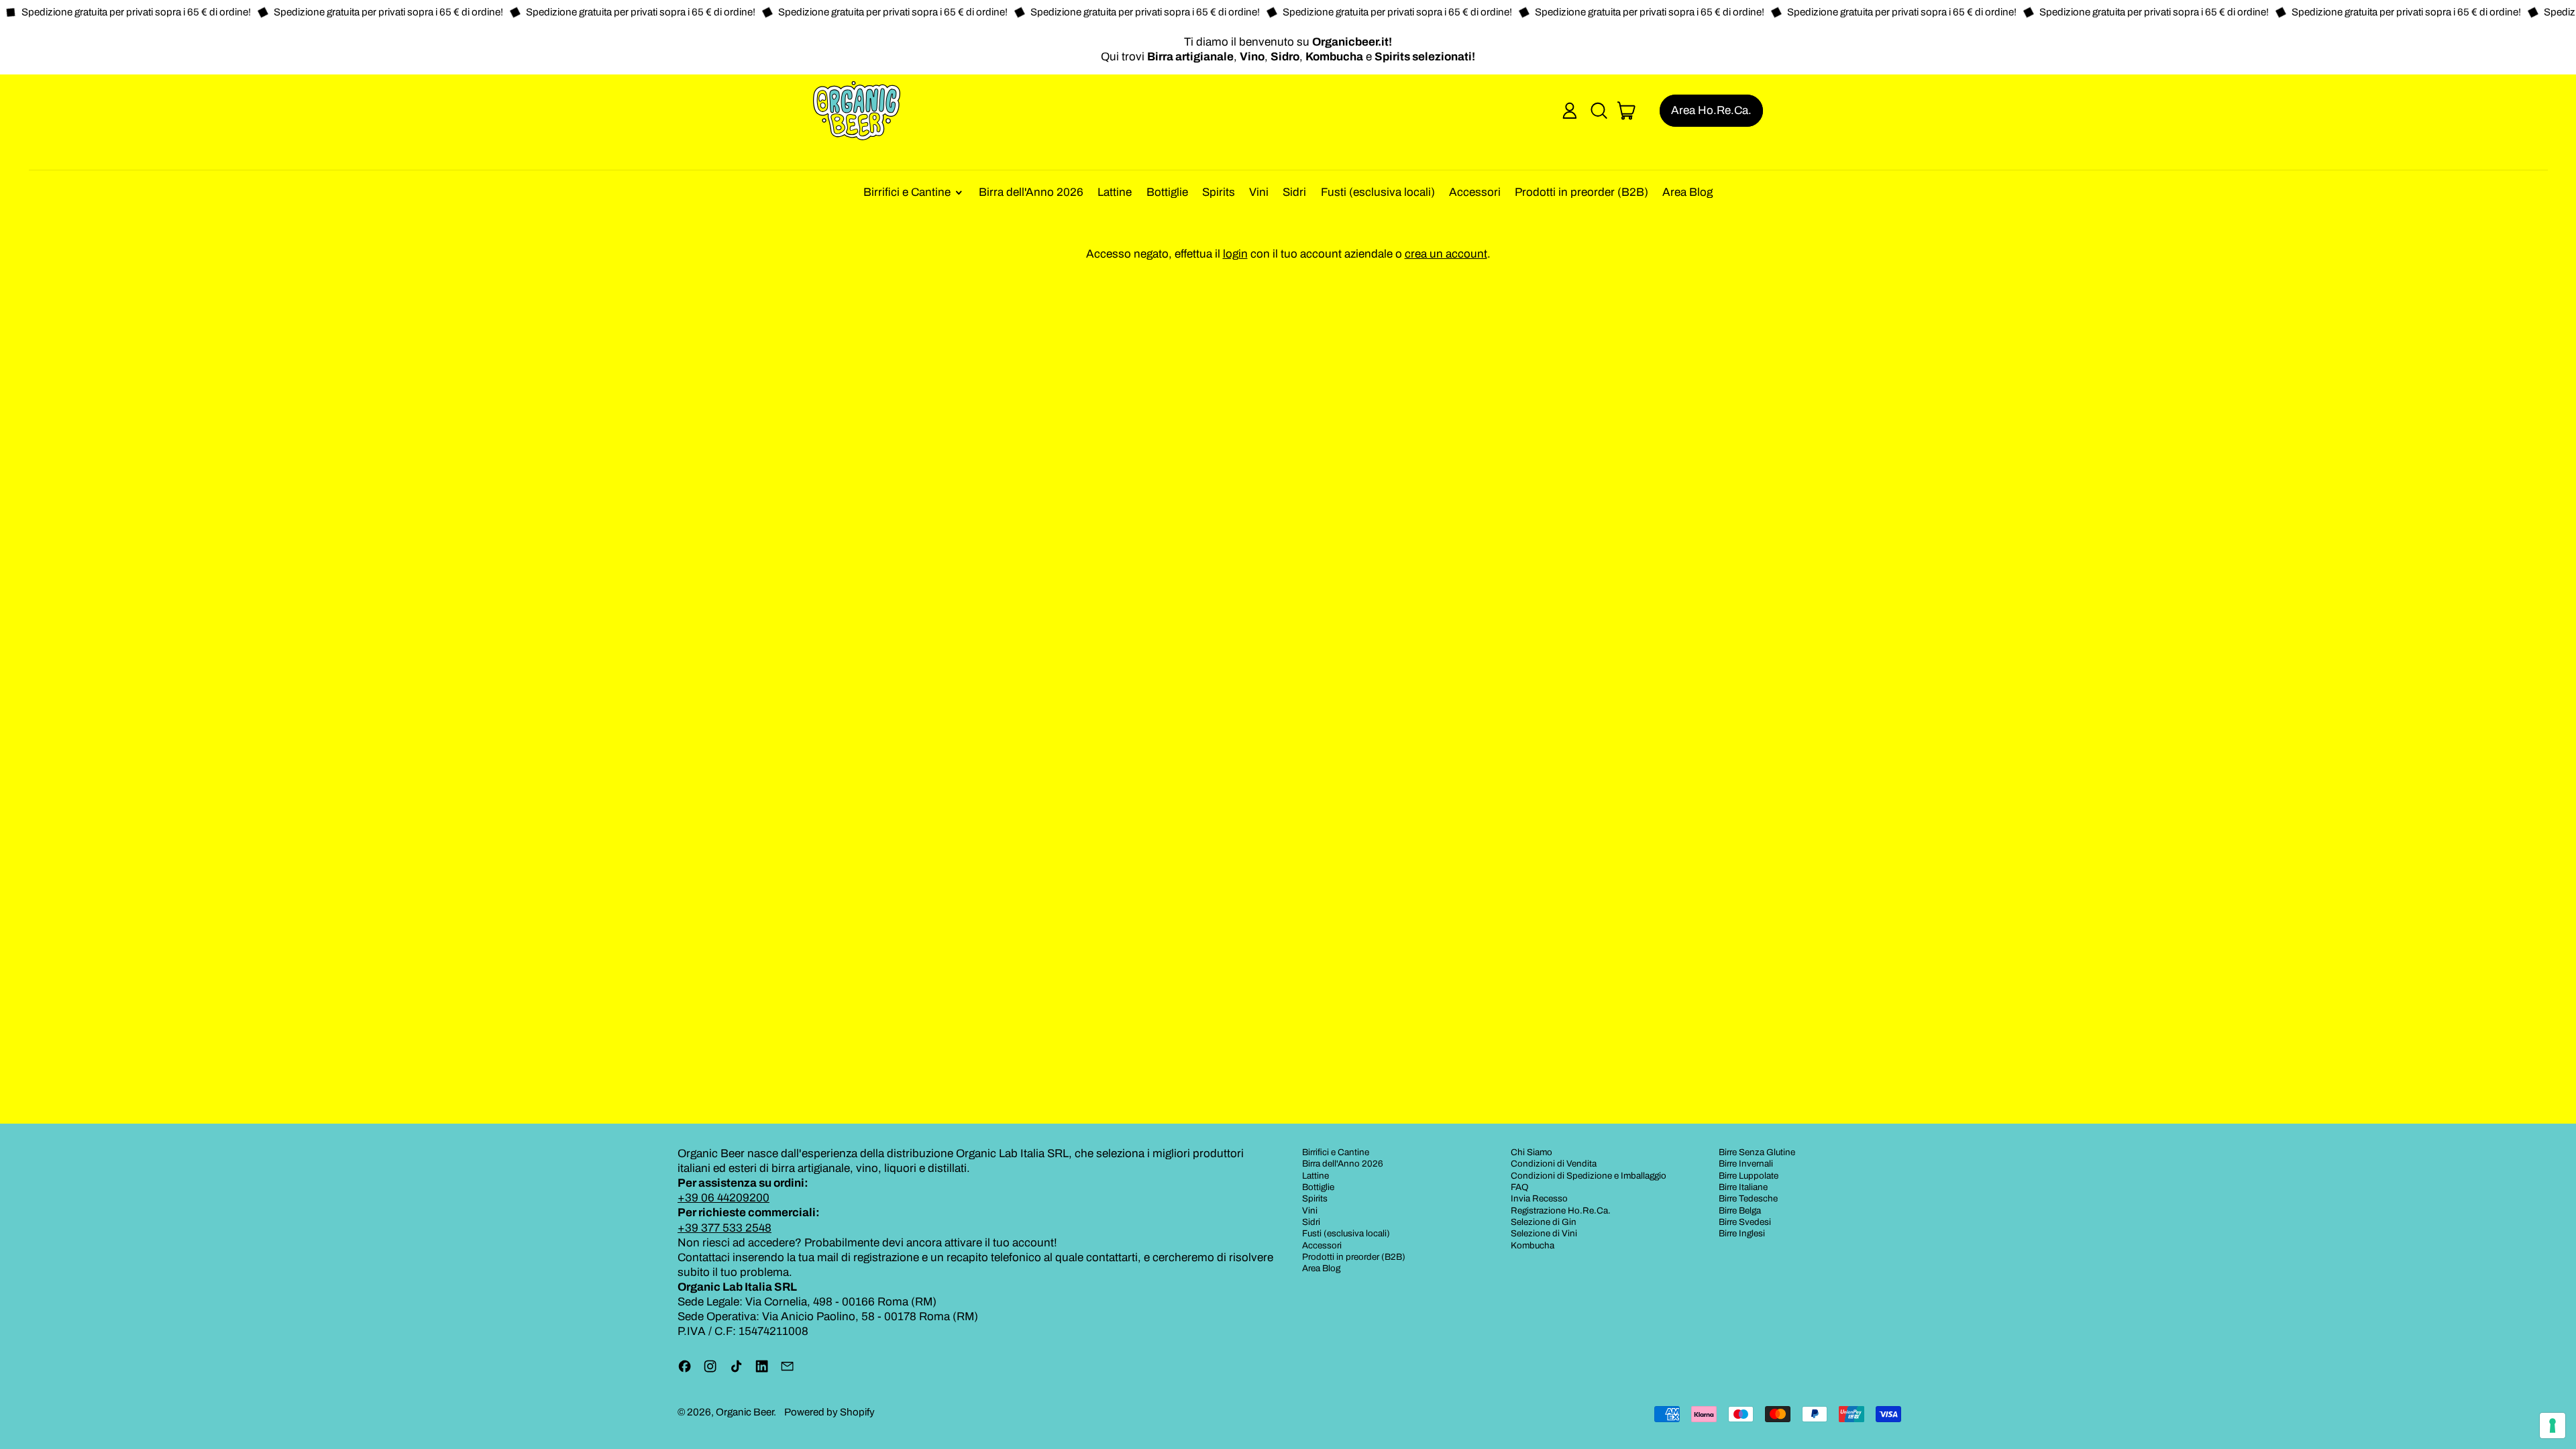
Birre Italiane (1743, 1187)
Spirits (1219, 192)
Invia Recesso (1539, 1198)
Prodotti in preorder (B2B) (1581, 192)
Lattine (1115, 192)
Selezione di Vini (1544, 1233)
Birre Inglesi (1742, 1233)
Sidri (1294, 192)
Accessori (1475, 192)
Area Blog (1687, 192)
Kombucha (1533, 1245)
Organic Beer (745, 1412)
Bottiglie (1167, 192)
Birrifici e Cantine (1336, 1152)
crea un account (1446, 254)
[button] (1599, 111)
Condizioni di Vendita (1554, 1164)
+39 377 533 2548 (724, 1228)
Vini (1259, 192)
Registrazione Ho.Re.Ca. (1561, 1211)
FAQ (1520, 1187)
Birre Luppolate (1749, 1176)
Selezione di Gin (1544, 1222)
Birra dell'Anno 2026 (1031, 192)
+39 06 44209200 (723, 1198)
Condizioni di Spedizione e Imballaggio (1589, 1176)
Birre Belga (1740, 1211)
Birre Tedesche (1748, 1198)
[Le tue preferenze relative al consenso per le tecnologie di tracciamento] (2553, 1426)
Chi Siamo (1532, 1152)
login (1235, 254)
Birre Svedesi (1745, 1222)
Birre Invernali (1746, 1164)
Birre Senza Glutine (1757, 1152)
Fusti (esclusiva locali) (1378, 192)
